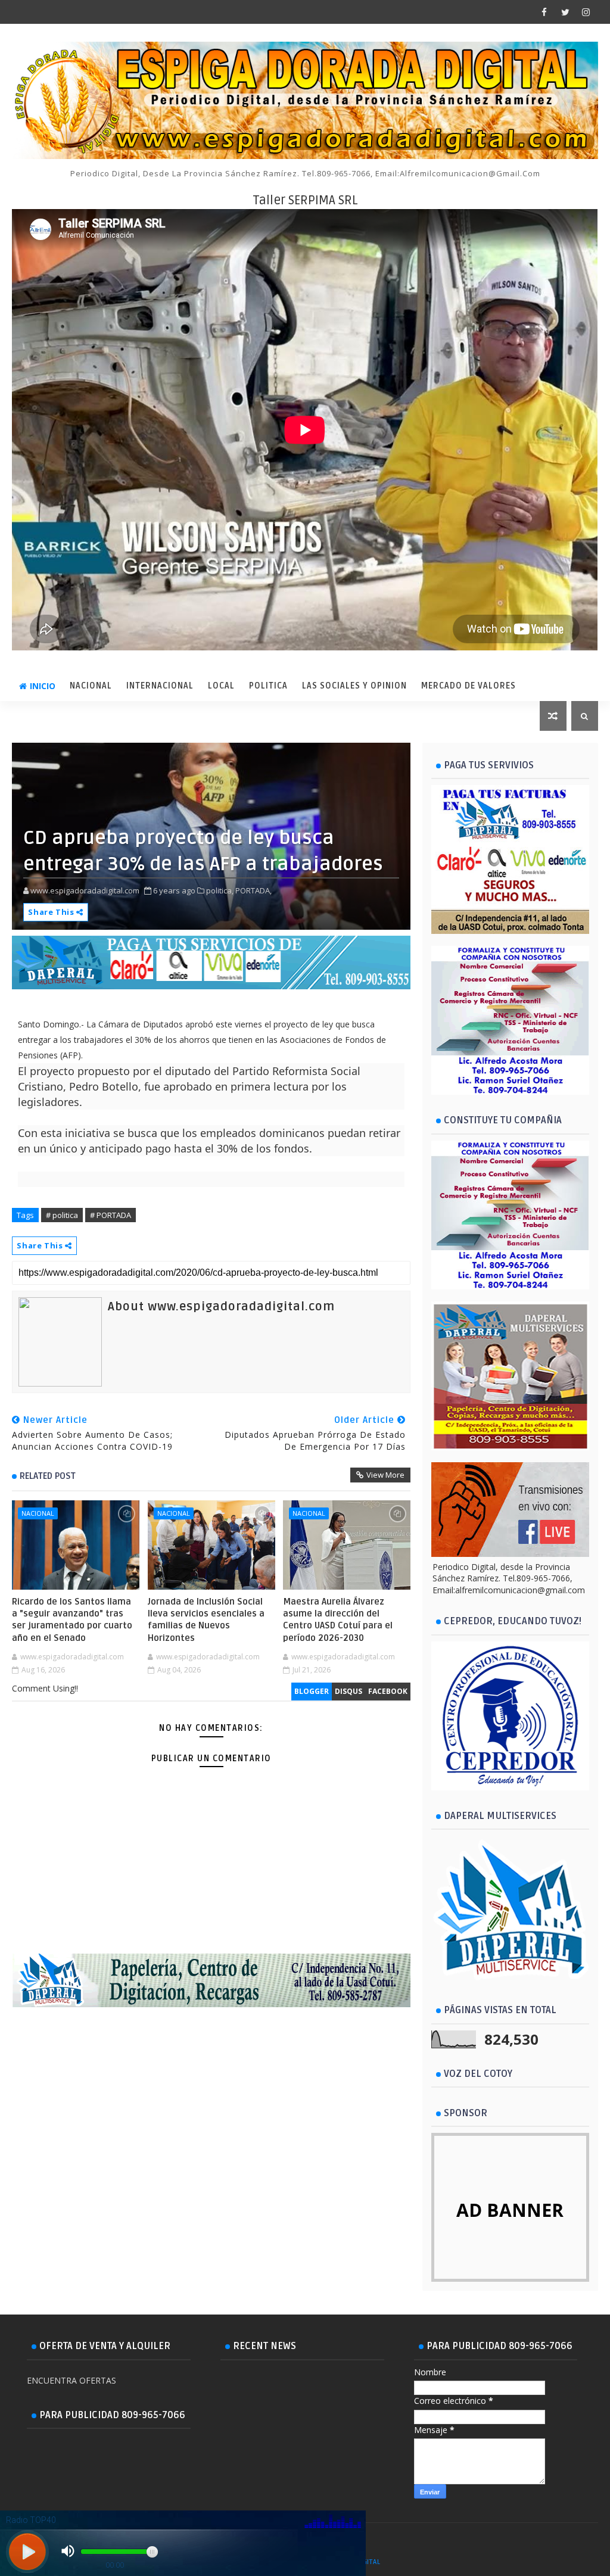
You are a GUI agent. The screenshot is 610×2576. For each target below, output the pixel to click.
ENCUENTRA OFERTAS (71, 2380)
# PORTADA (111, 1215)
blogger (312, 1691)
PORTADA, (253, 890)
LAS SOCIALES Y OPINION (354, 686)
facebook (388, 1691)
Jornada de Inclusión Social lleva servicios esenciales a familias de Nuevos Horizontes (206, 1620)
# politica (62, 1215)
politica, (220, 890)
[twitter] (565, 12)
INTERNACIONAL (160, 686)
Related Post (48, 1476)
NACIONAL (91, 686)
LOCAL (221, 686)
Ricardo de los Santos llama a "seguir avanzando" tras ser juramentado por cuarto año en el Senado (72, 1620)
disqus (348, 1691)
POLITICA (268, 686)
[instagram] (586, 12)
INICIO (43, 686)
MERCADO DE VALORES (469, 686)
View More (385, 1475)
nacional (38, 1513)
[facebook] (544, 12)
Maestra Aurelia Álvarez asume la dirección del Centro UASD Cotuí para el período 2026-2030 (338, 1620)
